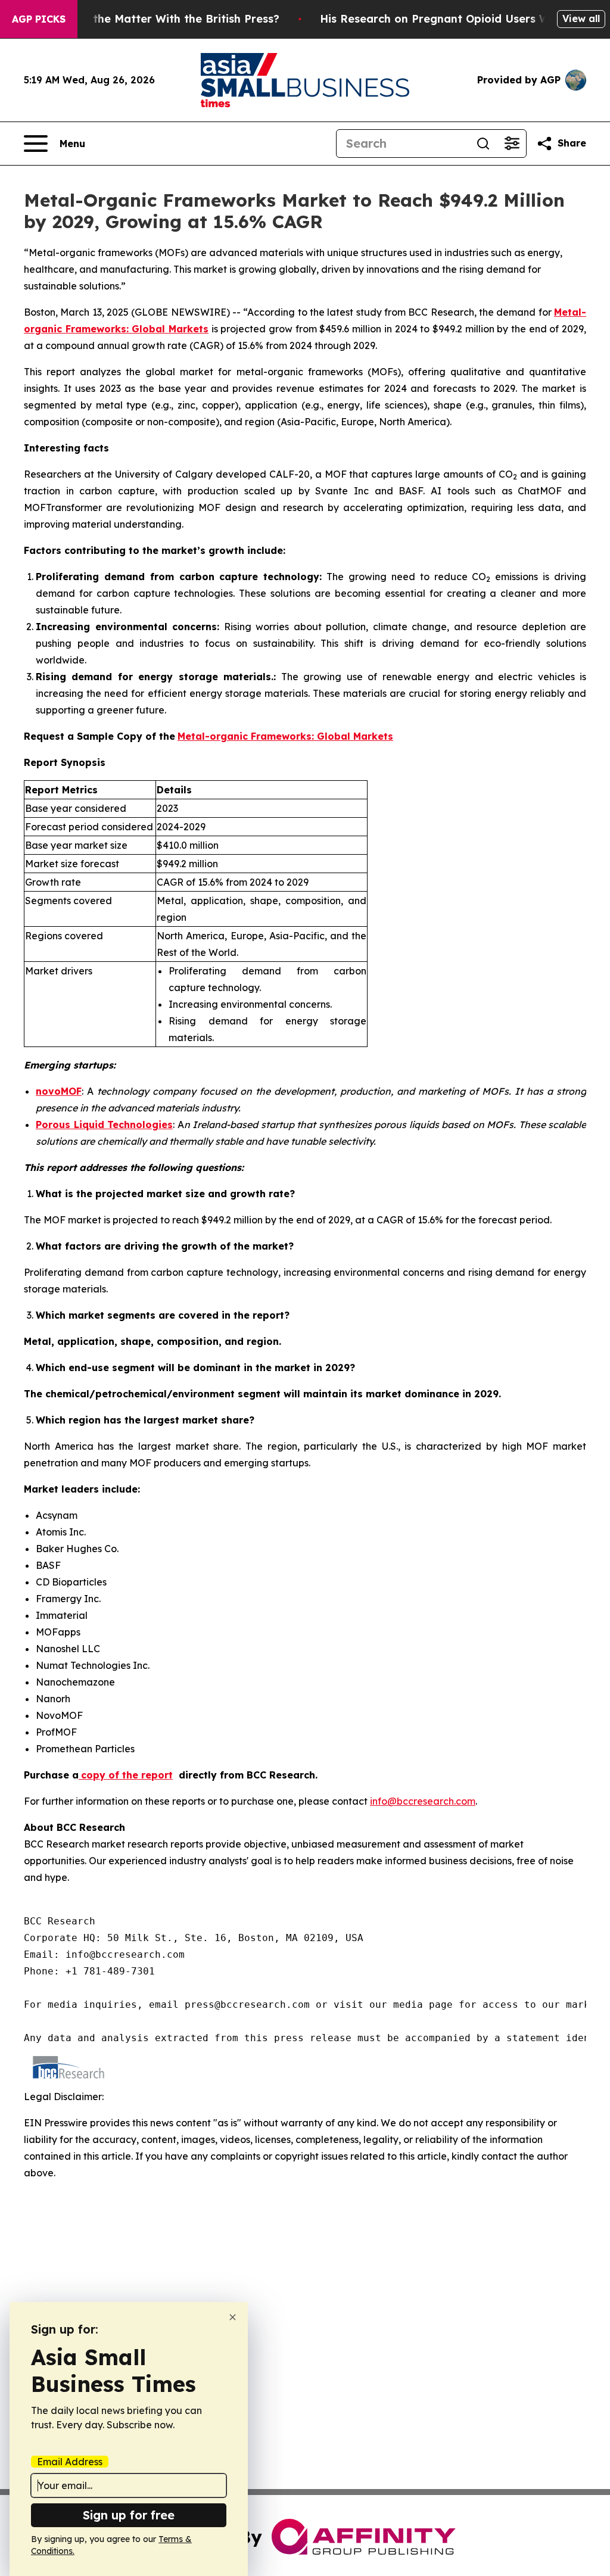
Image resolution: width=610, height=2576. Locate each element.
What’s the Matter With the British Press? (166, 19)
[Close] (233, 2317)
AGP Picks (39, 19)
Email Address (70, 2462)
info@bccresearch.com (423, 1801)
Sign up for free (129, 2515)
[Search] (483, 144)
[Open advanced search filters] (512, 144)
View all (581, 18)
